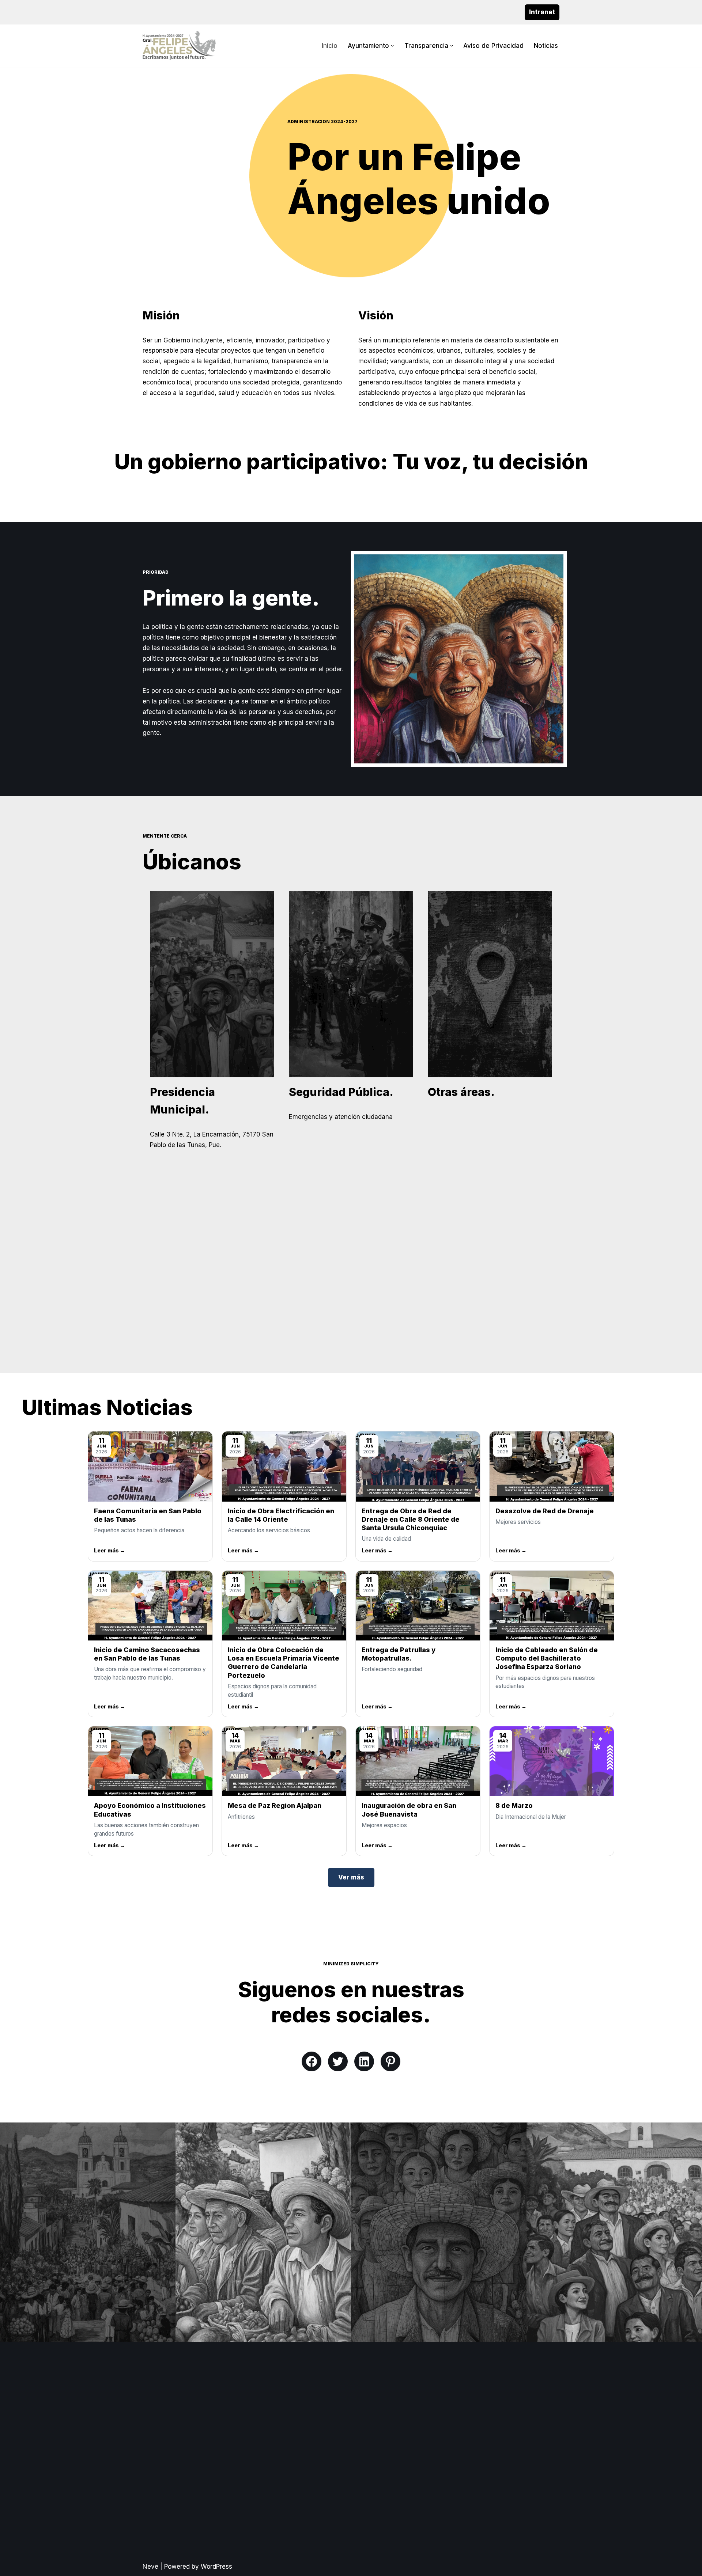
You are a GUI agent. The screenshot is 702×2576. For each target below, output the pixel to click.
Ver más (351, 1877)
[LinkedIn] (364, 2061)
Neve (150, 2566)
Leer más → (110, 1550)
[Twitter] (338, 2061)
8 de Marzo (514, 1805)
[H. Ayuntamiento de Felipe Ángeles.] (179, 46)
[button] (392, 46)
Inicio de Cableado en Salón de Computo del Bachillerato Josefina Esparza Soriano (547, 1658)
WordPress (216, 2566)
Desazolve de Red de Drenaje (545, 1511)
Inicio (330, 46)
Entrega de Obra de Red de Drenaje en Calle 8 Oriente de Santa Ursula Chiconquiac (411, 1519)
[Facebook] (312, 2061)
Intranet (542, 12)
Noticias (546, 46)
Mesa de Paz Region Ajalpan (275, 1805)
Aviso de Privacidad (493, 46)
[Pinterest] (390, 2061)
